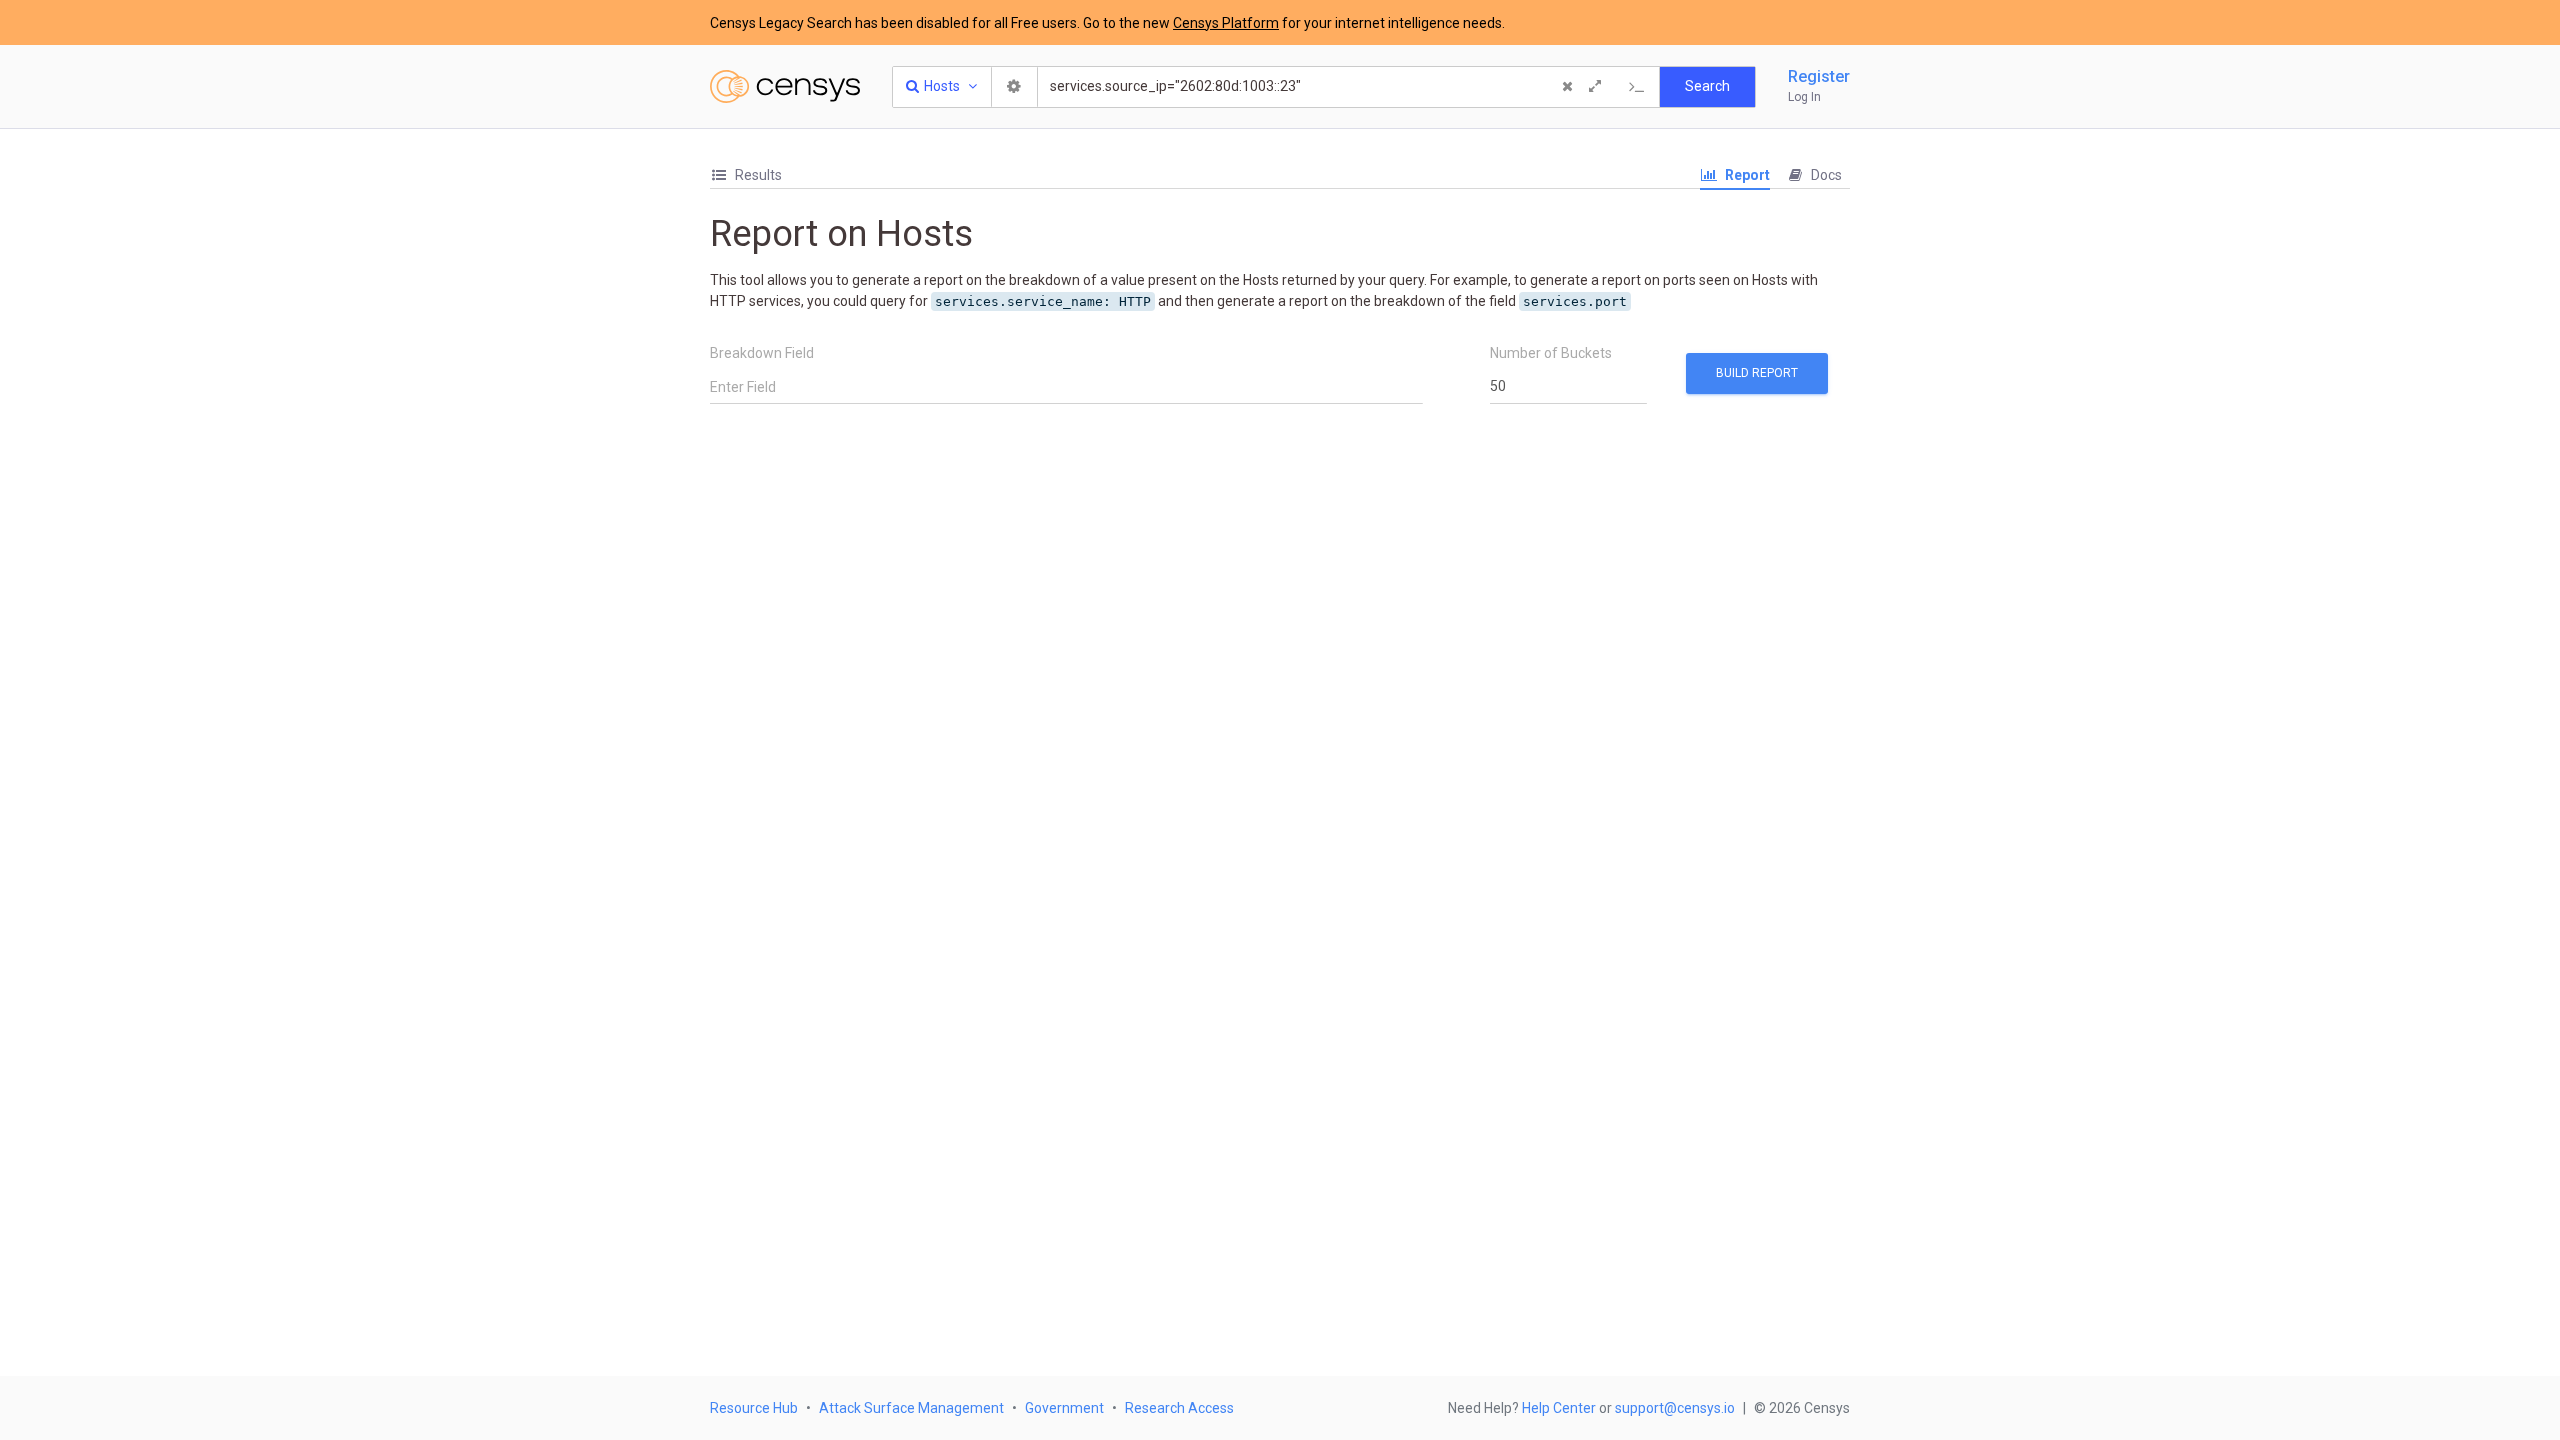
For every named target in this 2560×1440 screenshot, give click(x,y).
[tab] (746, 175)
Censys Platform (1226, 23)
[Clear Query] (1567, 87)
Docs (1825, 175)
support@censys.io (1675, 1408)
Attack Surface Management (911, 1408)
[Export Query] (1637, 87)
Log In (1804, 97)
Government (1064, 1408)
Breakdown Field (762, 353)
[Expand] (1595, 87)
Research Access (1179, 1408)
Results (757, 175)
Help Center (1559, 1408)
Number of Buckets (1551, 353)
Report (1746, 175)
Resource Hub (754, 1408)
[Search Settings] (1015, 87)
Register (1819, 76)
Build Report (1757, 373)
